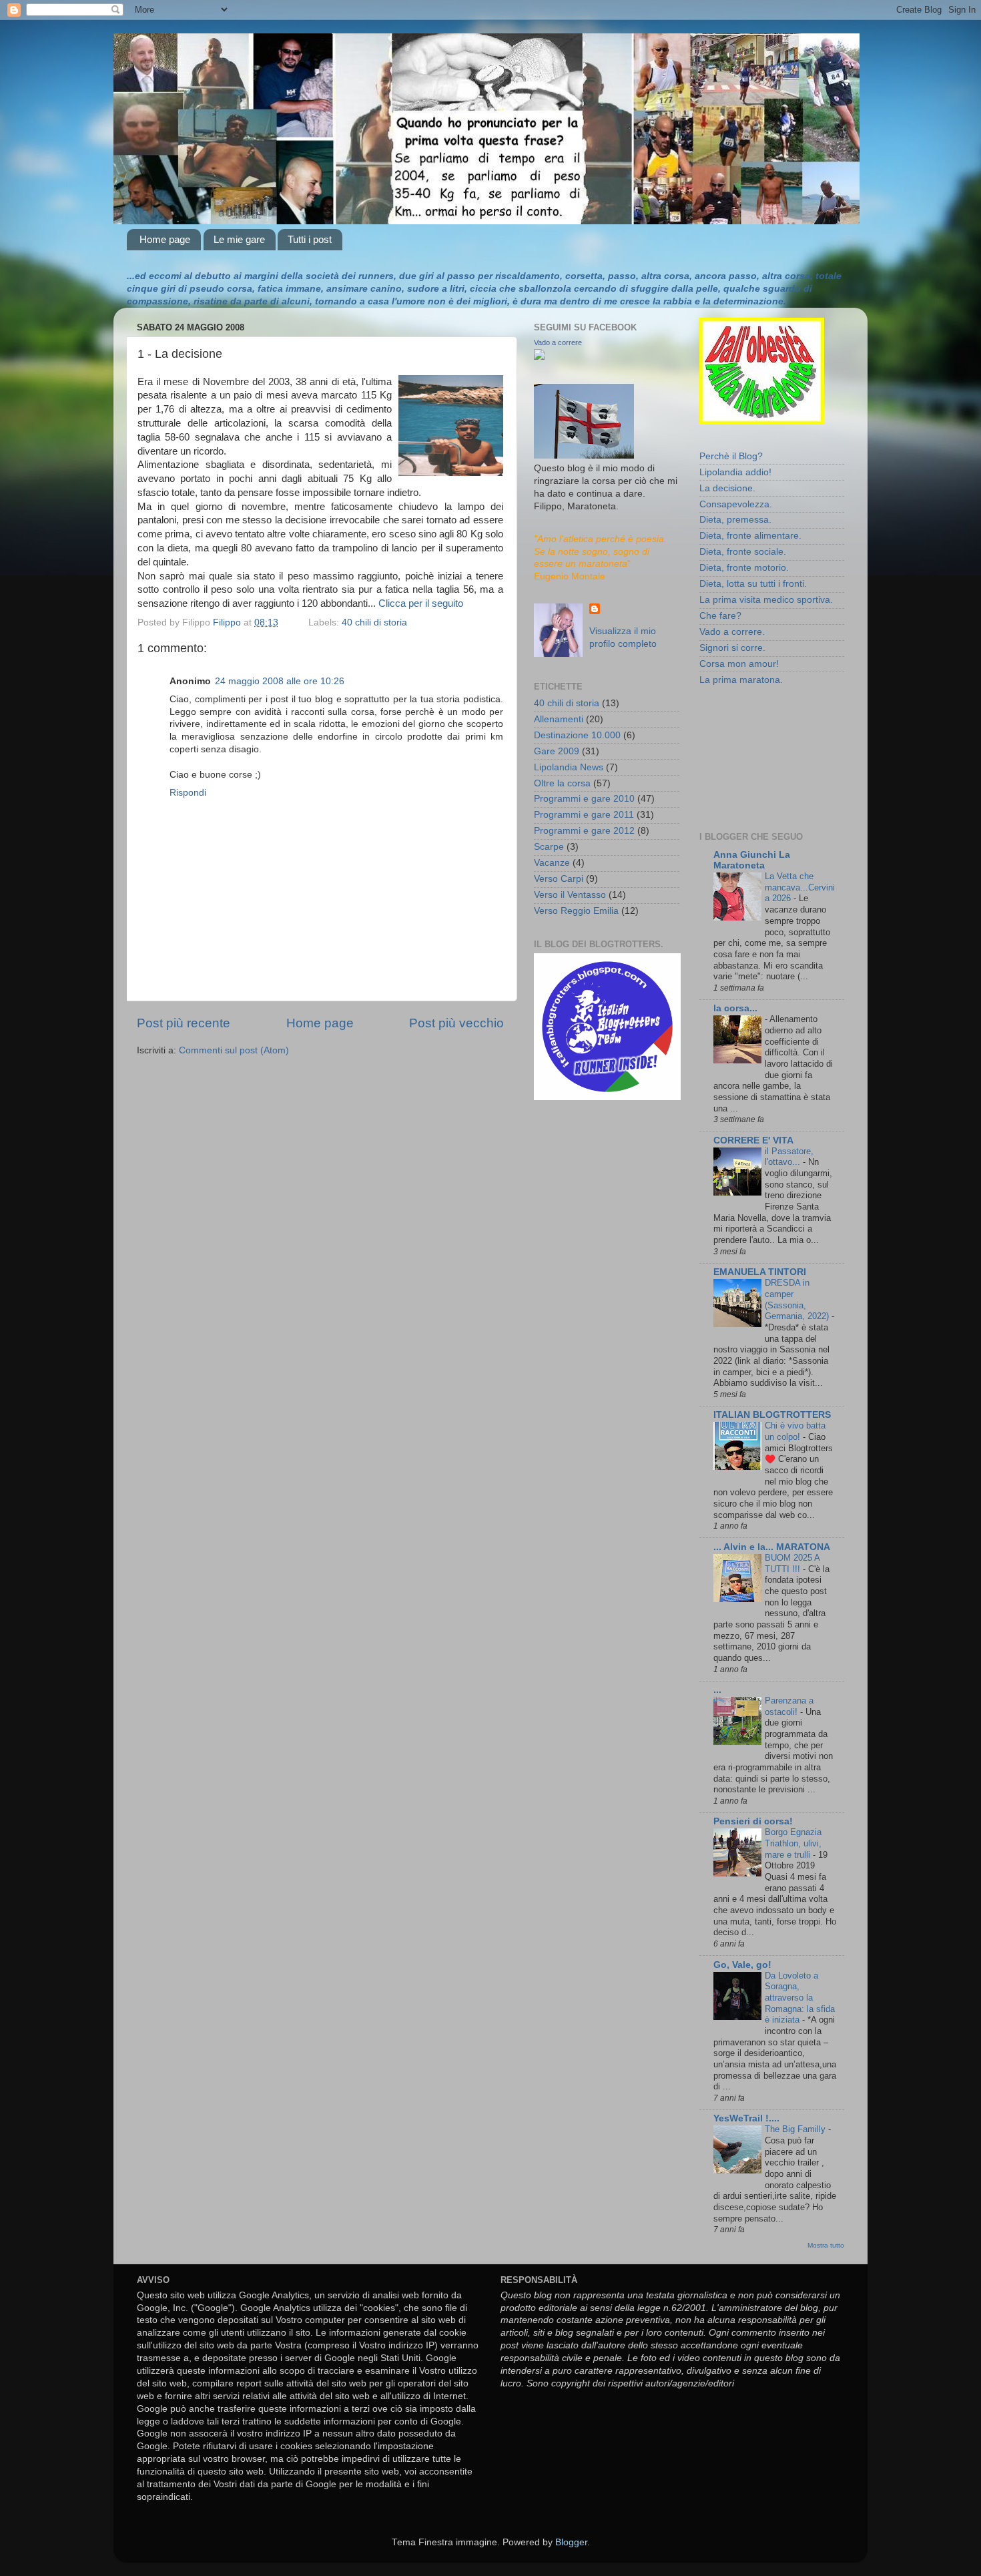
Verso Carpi (559, 879)
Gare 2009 (557, 751)
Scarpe (549, 847)
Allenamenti (559, 719)
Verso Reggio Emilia (576, 911)
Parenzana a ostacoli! (789, 1706)
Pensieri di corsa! (753, 1821)
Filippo (228, 622)
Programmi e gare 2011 (584, 815)
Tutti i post (310, 239)
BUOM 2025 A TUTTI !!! (792, 1563)
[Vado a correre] (539, 357)
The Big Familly (796, 2129)
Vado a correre (558, 342)
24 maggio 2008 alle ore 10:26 (280, 681)
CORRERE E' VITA (753, 1140)
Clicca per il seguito (421, 603)
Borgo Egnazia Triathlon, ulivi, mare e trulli (793, 1843)
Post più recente (184, 1023)
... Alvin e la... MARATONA (772, 1547)
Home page (165, 239)
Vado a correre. (732, 632)
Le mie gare (239, 239)
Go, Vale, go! (742, 1965)
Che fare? (720, 616)
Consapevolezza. (736, 504)
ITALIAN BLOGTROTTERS (772, 1415)
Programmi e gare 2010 (584, 799)
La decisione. (727, 488)
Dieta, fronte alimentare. (750, 536)
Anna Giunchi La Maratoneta (752, 860)
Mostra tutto (826, 2245)
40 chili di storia (374, 622)
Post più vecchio (456, 1023)
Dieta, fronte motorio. (744, 568)
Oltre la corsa (562, 783)
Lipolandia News (569, 767)
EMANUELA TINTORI (760, 1272)
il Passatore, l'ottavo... (789, 1157)
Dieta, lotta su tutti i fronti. (753, 584)
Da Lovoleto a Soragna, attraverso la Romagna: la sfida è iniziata (800, 1998)
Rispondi (188, 793)
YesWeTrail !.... (746, 2118)
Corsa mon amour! (739, 664)
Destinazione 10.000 (577, 735)
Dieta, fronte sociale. (743, 552)
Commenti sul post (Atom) (234, 1050)
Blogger (571, 2542)
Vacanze (552, 863)
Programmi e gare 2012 (584, 831)
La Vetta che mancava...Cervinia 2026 (800, 887)
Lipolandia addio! (735, 472)
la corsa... (735, 1008)
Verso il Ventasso (570, 895)
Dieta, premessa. (735, 520)
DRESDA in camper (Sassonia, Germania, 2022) (798, 1299)
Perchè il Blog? (731, 456)
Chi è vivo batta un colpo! (795, 1431)
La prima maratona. (741, 680)
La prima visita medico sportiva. (766, 600)
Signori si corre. (732, 648)
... (717, 1690)
